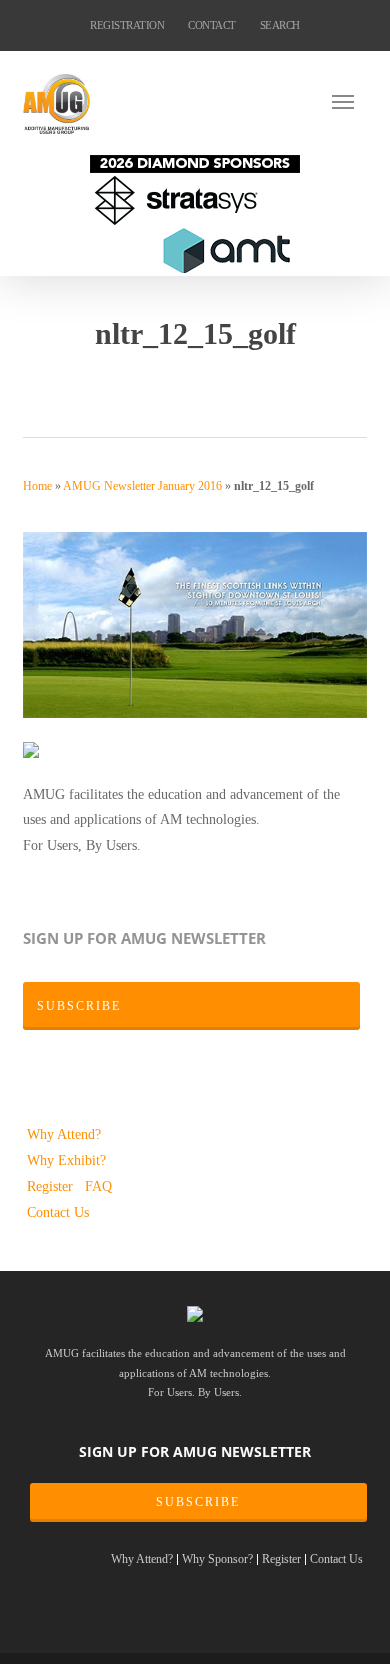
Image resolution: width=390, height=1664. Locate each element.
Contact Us (58, 1212)
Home (37, 486)
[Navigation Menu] (349, 101)
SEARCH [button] (280, 25)
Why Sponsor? (217, 1559)
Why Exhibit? (66, 1160)
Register (52, 1186)
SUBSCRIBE (198, 1502)
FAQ (98, 1186)
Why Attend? (64, 1134)
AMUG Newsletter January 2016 (142, 486)
